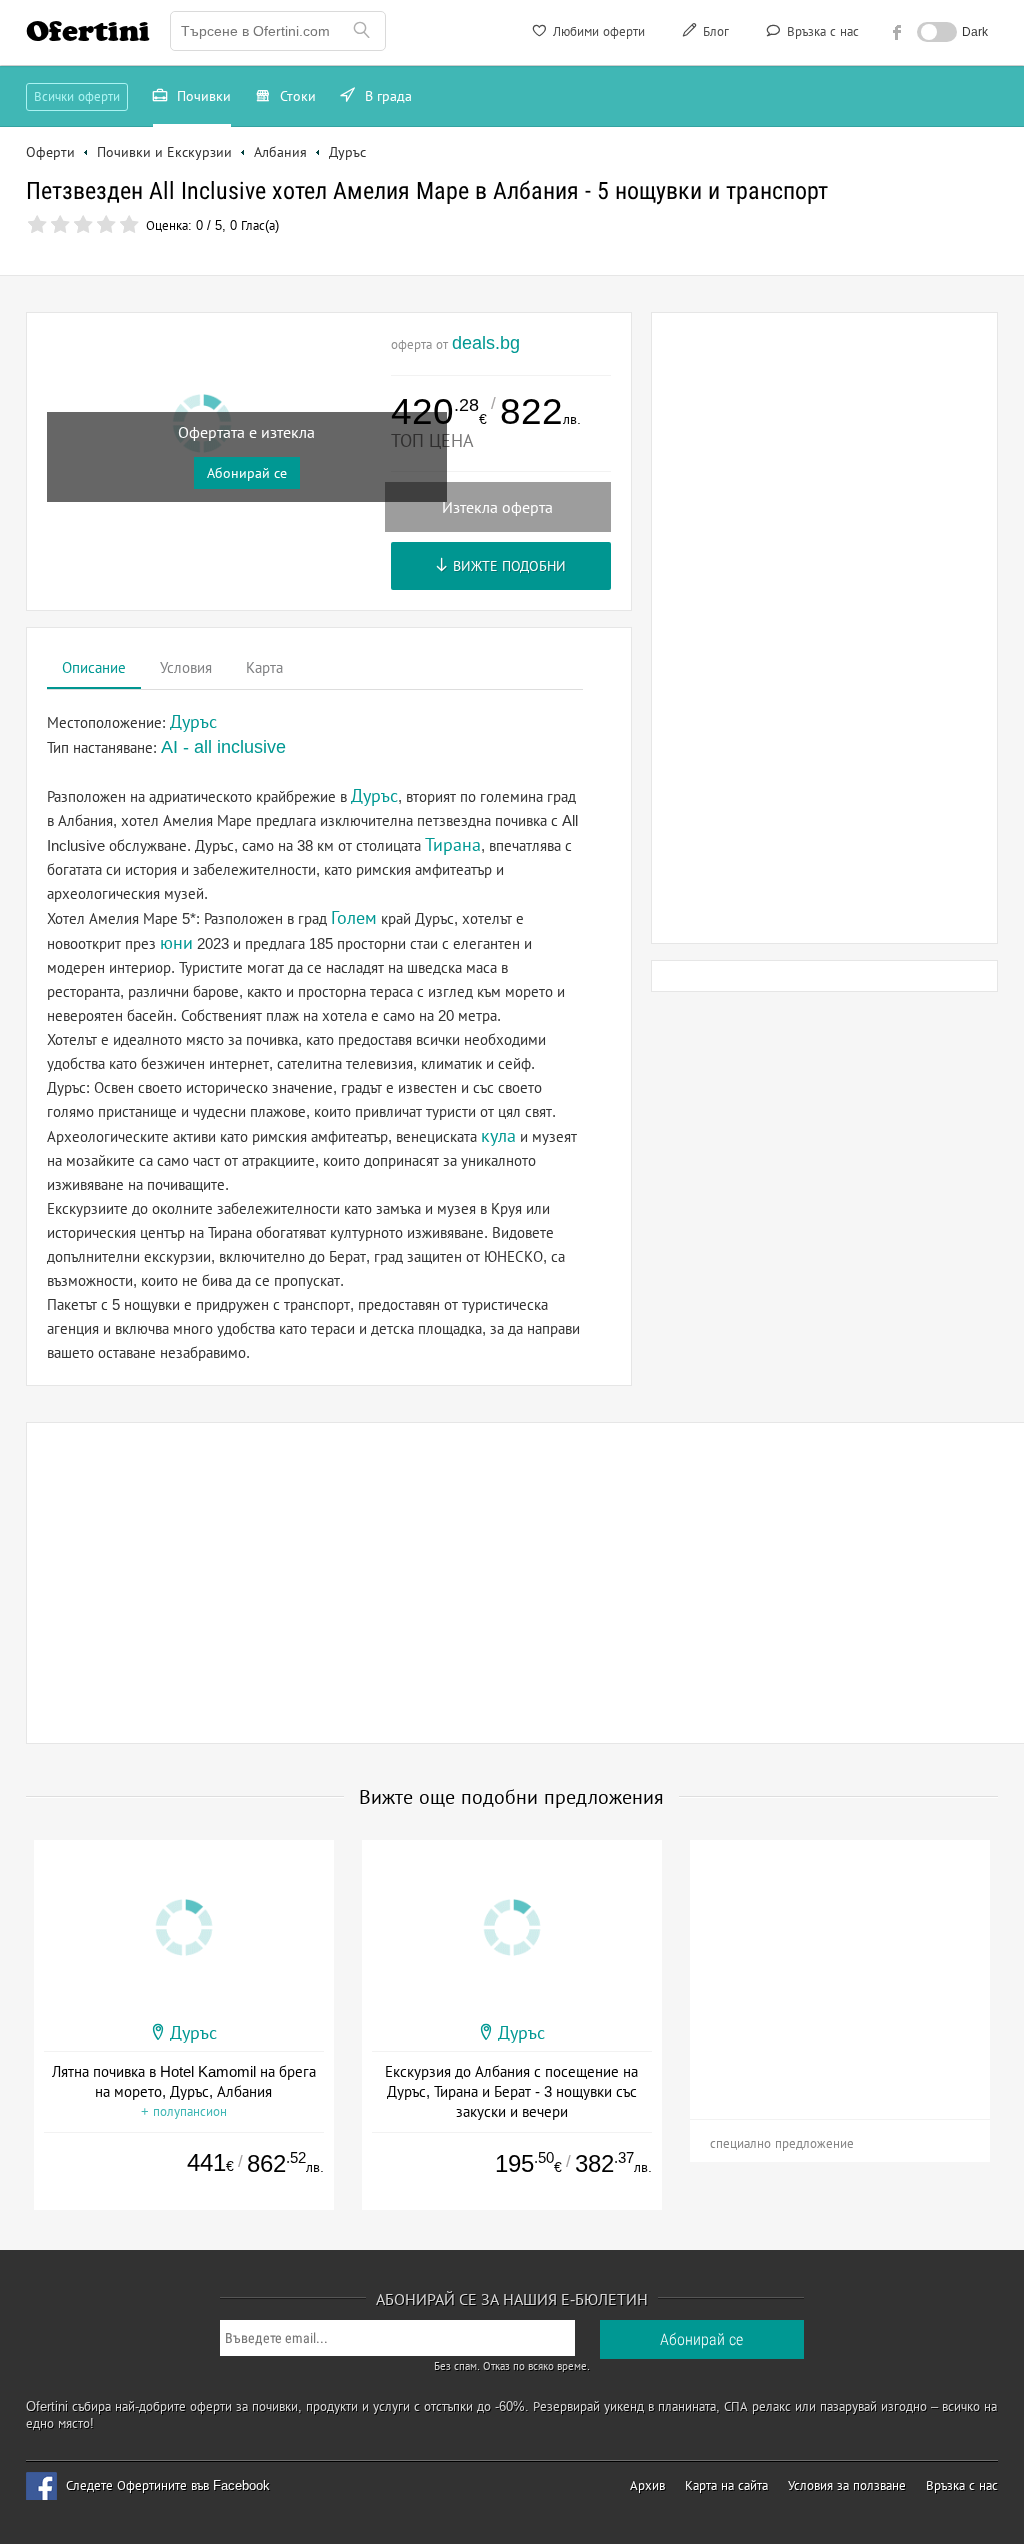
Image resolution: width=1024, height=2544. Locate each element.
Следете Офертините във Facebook (168, 2485)
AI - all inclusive (223, 747)
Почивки (202, 96)
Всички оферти (77, 96)
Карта (264, 667)
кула (498, 1136)
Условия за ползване (847, 2485)
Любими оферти (597, 31)
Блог (714, 31)
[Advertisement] (825, 628)
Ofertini (88, 31)
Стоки (296, 96)
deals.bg (486, 343)
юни (176, 943)
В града (386, 96)
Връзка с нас (821, 31)
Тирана (453, 845)
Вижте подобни (507, 566)
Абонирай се (247, 473)
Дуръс (374, 796)
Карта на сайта (726, 2485)
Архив (647, 2485)
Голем (354, 918)
